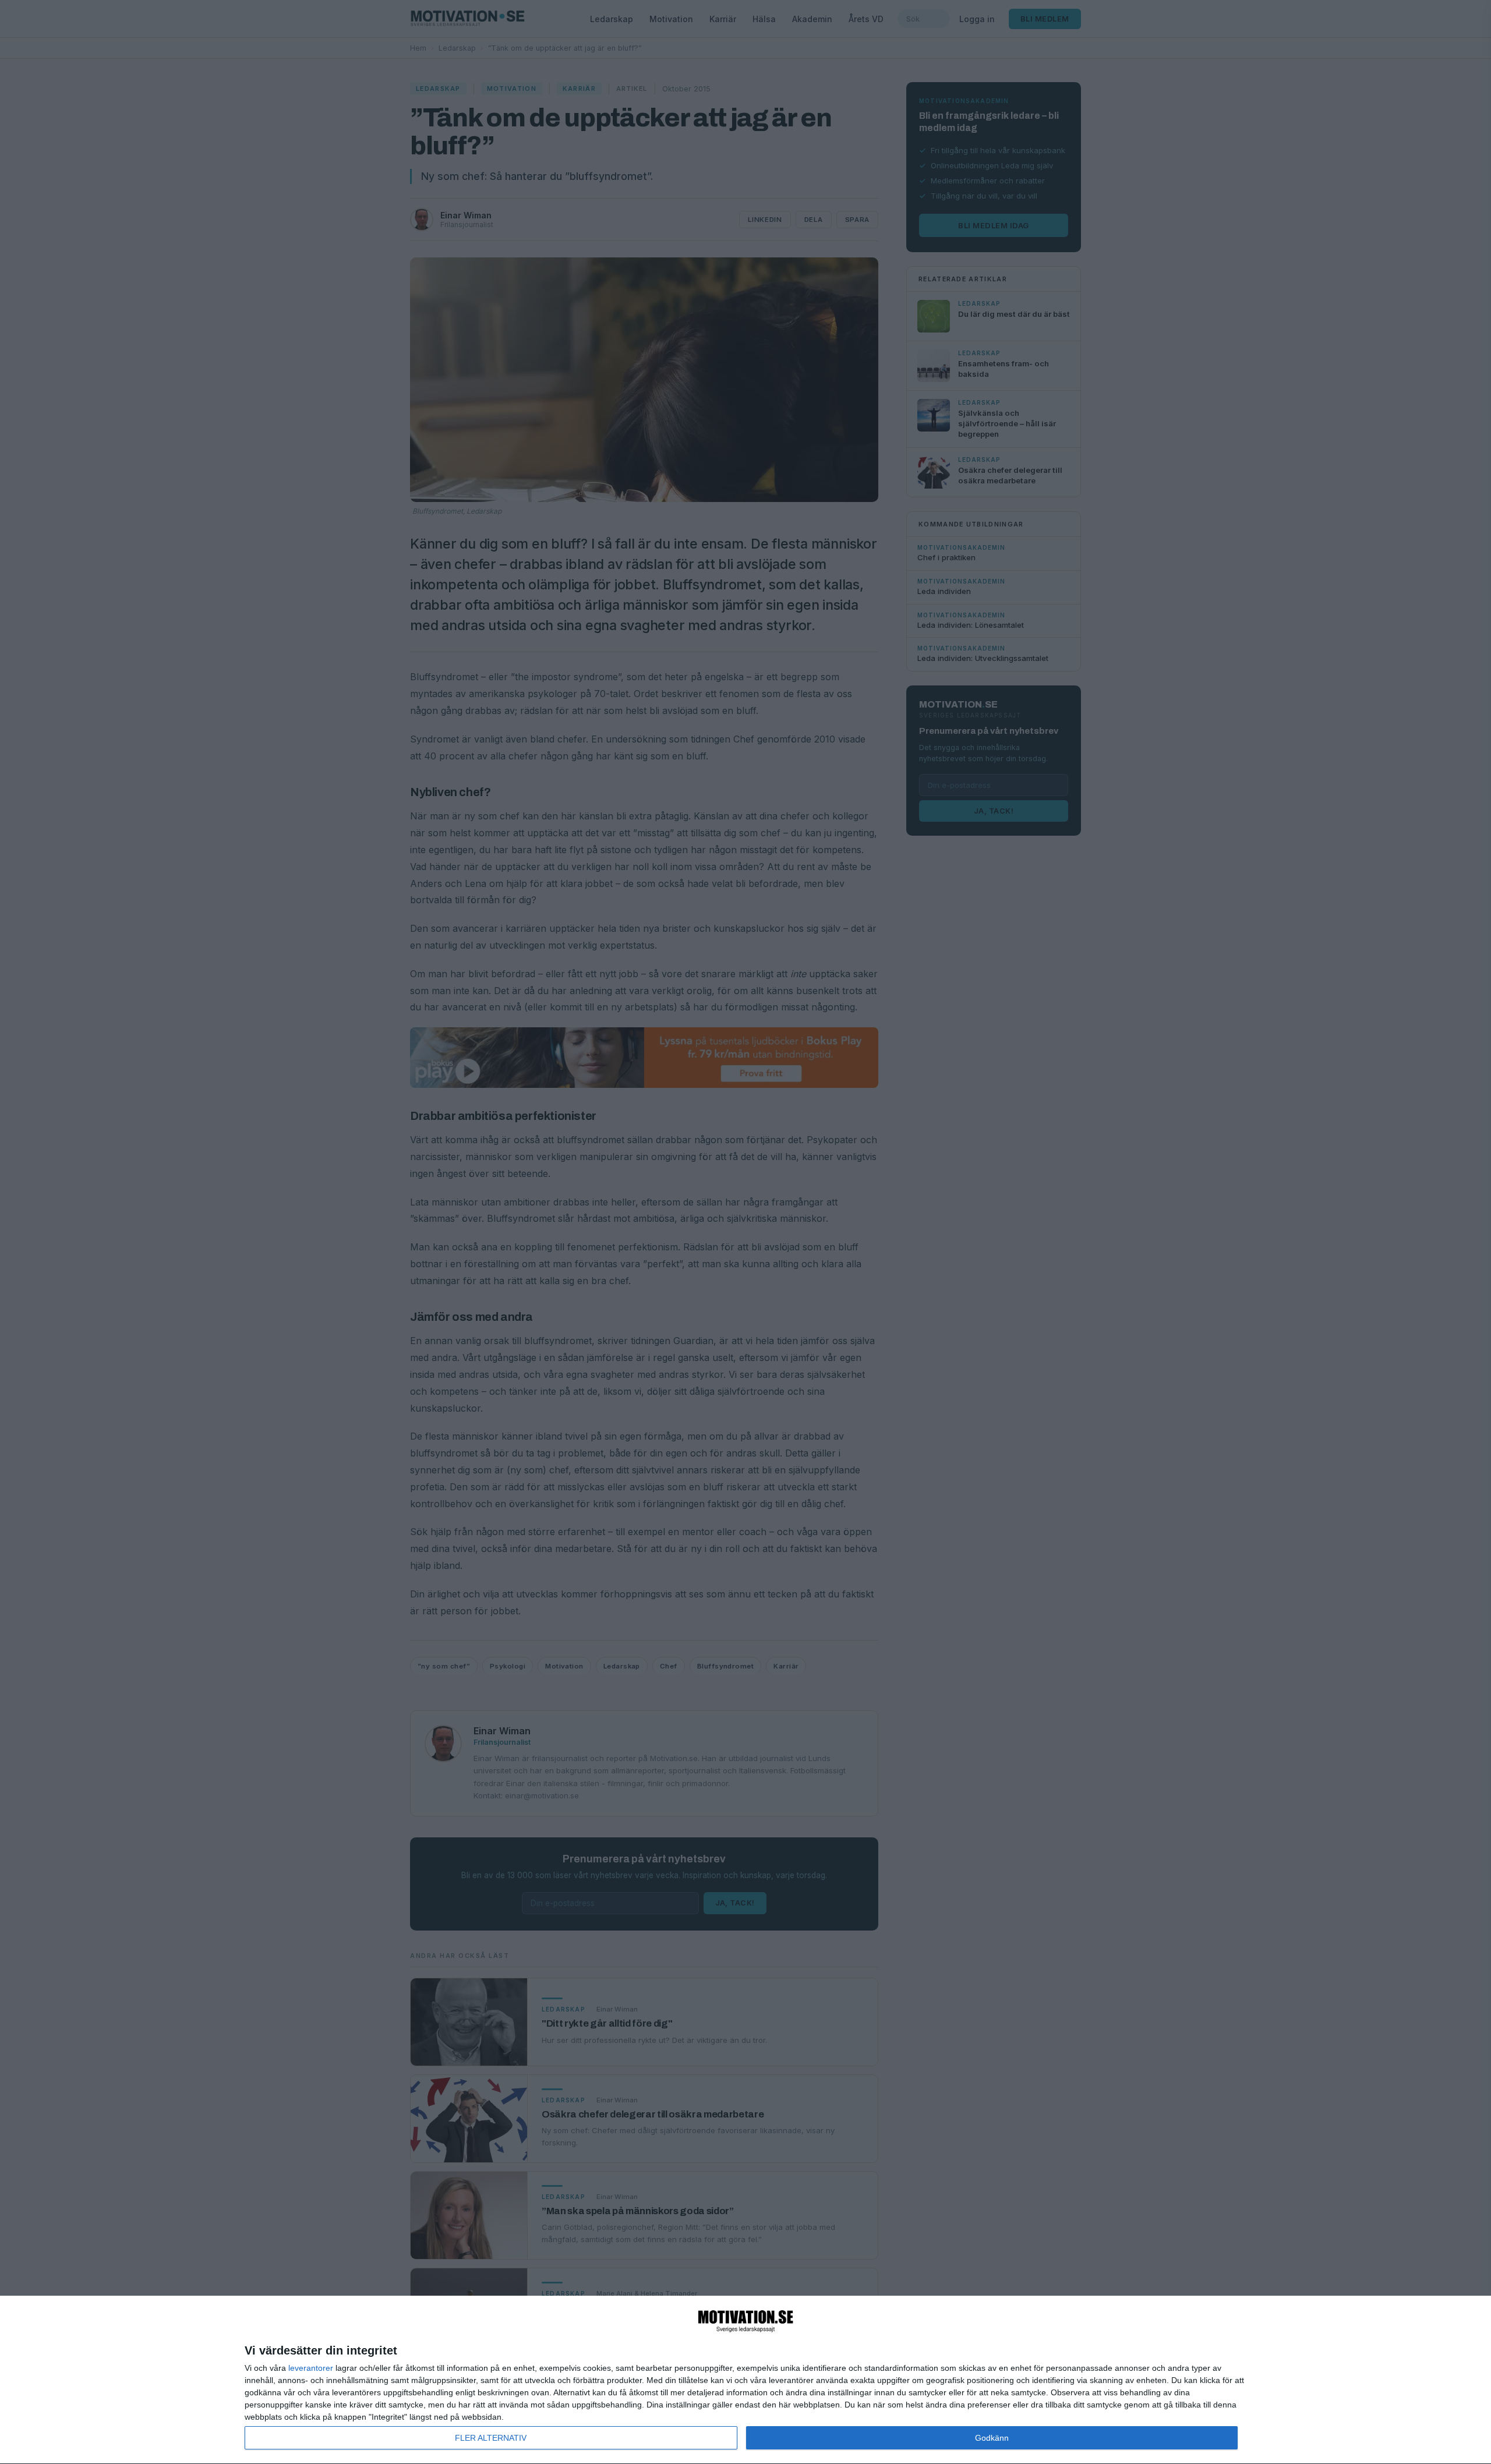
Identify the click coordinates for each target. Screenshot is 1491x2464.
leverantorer (311, 2368)
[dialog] (745, 2380)
